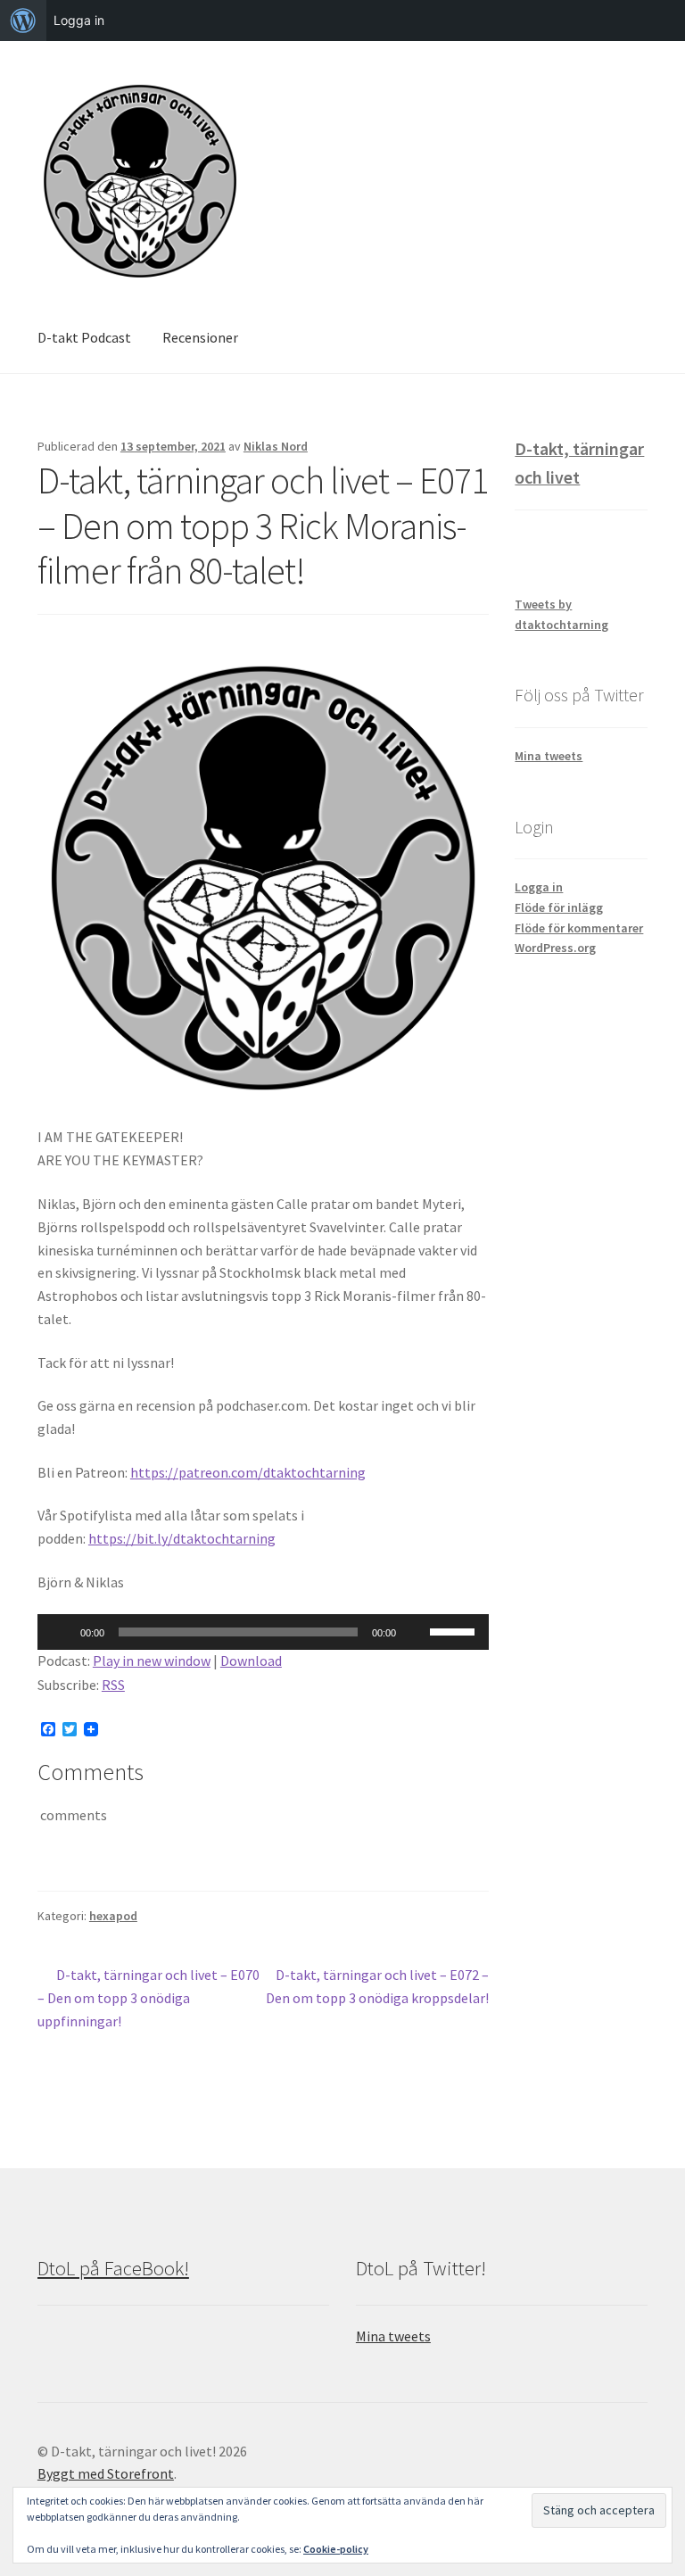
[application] (263, 1632)
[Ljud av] (416, 1632)
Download (251, 1661)
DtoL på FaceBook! (113, 2268)
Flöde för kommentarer (579, 928)
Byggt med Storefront (106, 2473)
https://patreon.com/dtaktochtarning (248, 1472)
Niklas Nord (276, 446)
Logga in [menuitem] (79, 20)
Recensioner (200, 337)
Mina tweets (549, 756)
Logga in (539, 887)
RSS (113, 1685)
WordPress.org (555, 948)
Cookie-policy (336, 2549)
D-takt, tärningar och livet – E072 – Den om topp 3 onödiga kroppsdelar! (377, 1986)
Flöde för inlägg (559, 907)
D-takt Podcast (84, 337)
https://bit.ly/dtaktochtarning (182, 1538)
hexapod (113, 1916)
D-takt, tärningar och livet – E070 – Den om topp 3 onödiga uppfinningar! (149, 1997)
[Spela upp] (61, 1632)
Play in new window (152, 1661)
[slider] (455, 1630)
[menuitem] (23, 21)
